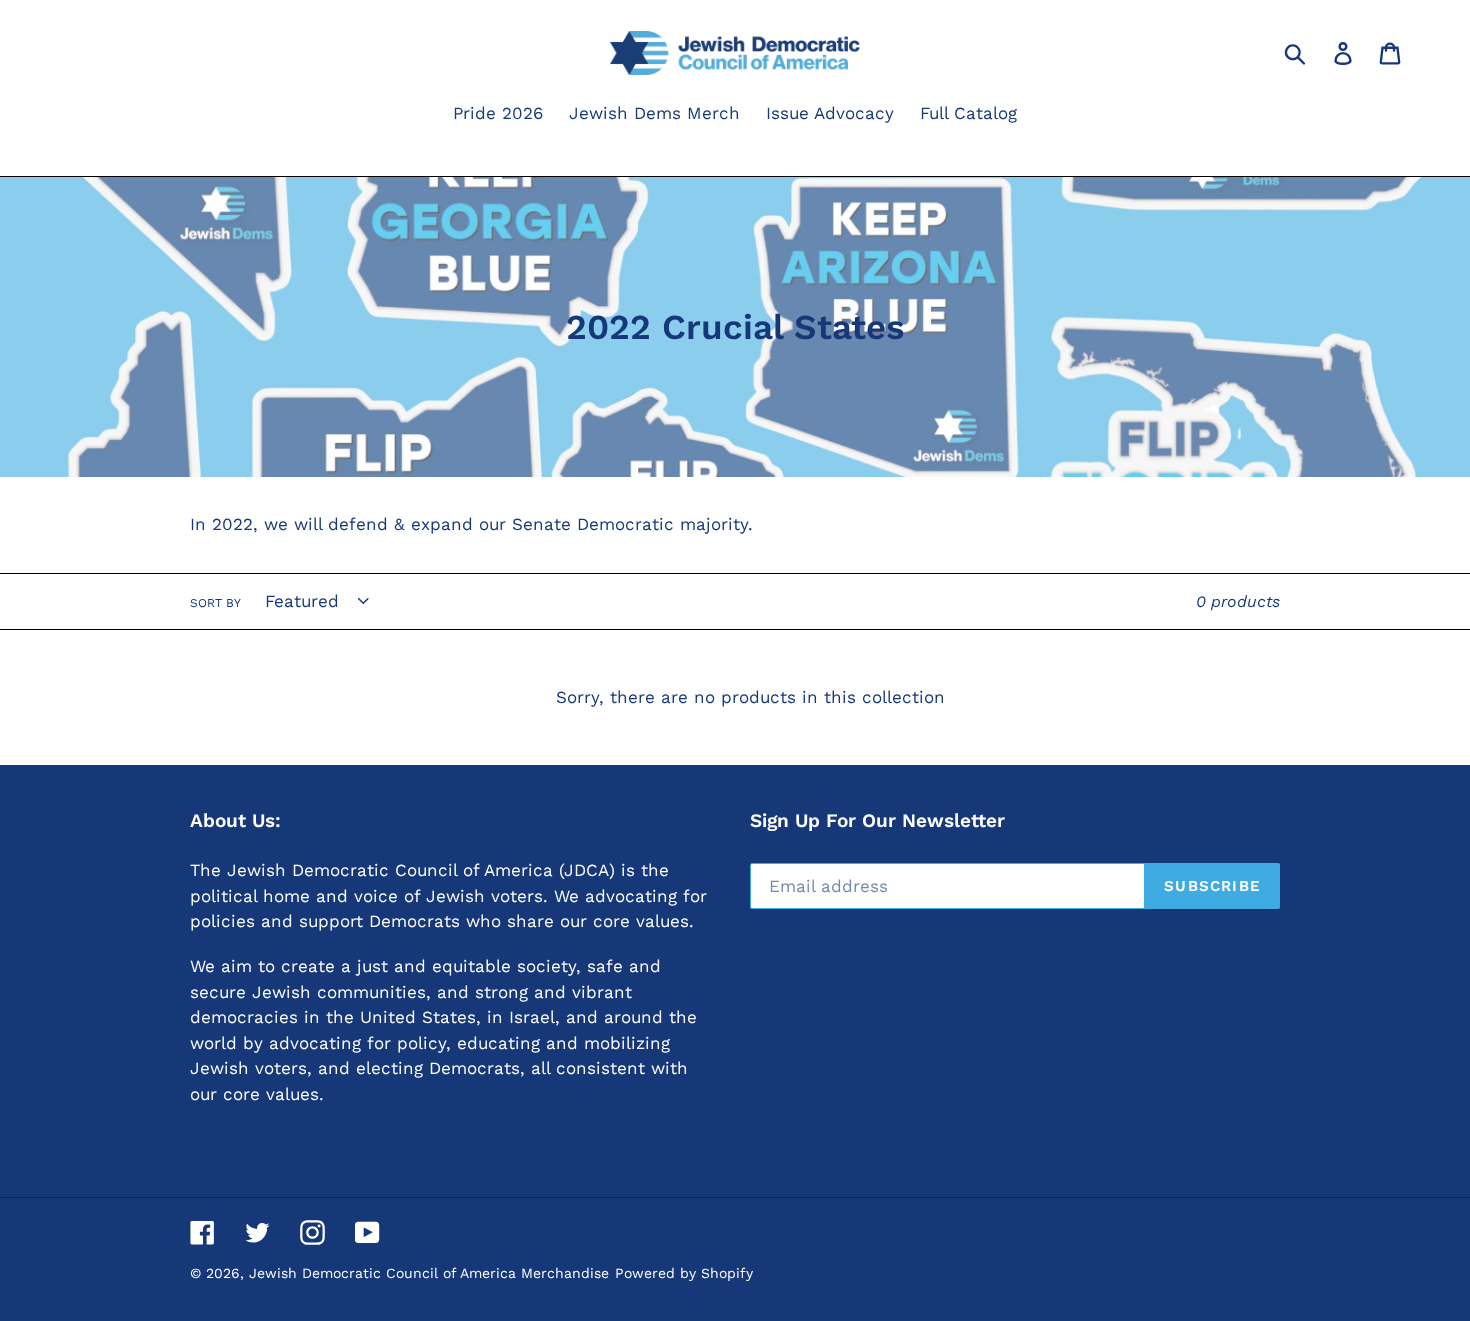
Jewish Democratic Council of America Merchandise (429, 1273)
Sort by (215, 603)
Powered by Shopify (684, 1273)
